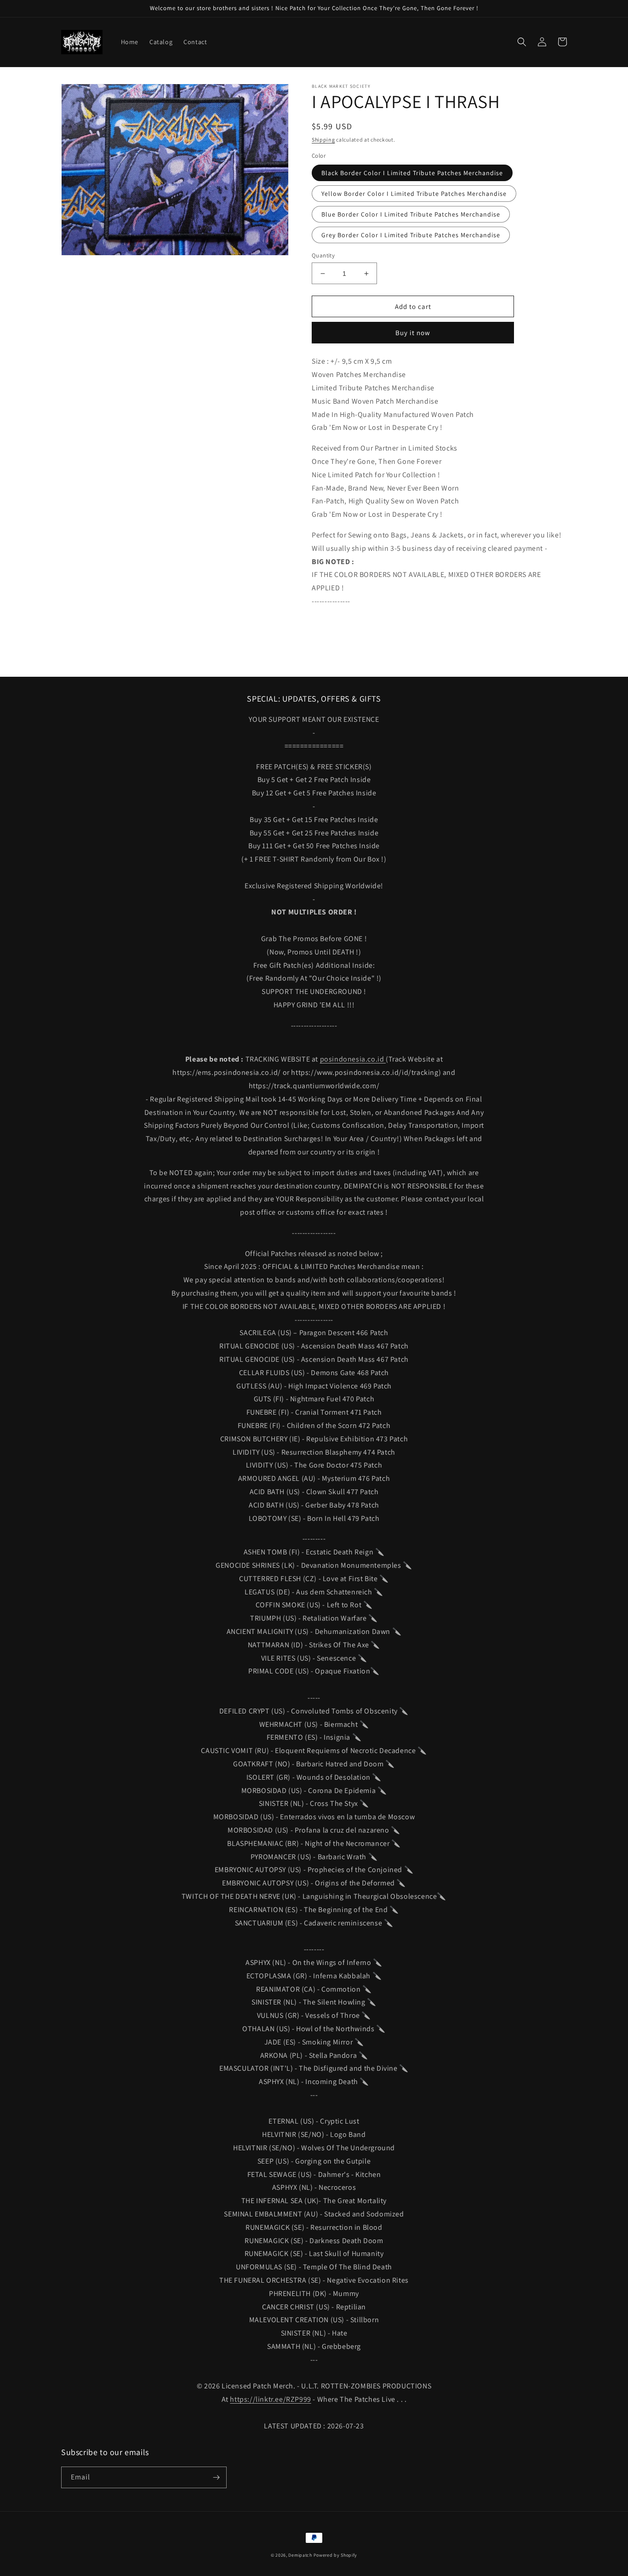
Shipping (323, 140)
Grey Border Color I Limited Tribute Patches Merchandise (411, 235)
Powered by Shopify (336, 2555)
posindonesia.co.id (353, 1059)
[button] (522, 42)
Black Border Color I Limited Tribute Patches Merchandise (412, 173)
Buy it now (413, 333)
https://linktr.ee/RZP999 (270, 2399)
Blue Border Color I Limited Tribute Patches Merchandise (411, 214)
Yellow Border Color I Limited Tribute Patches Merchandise (414, 194)
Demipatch (300, 2555)
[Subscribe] (216, 2477)
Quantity (323, 255)
